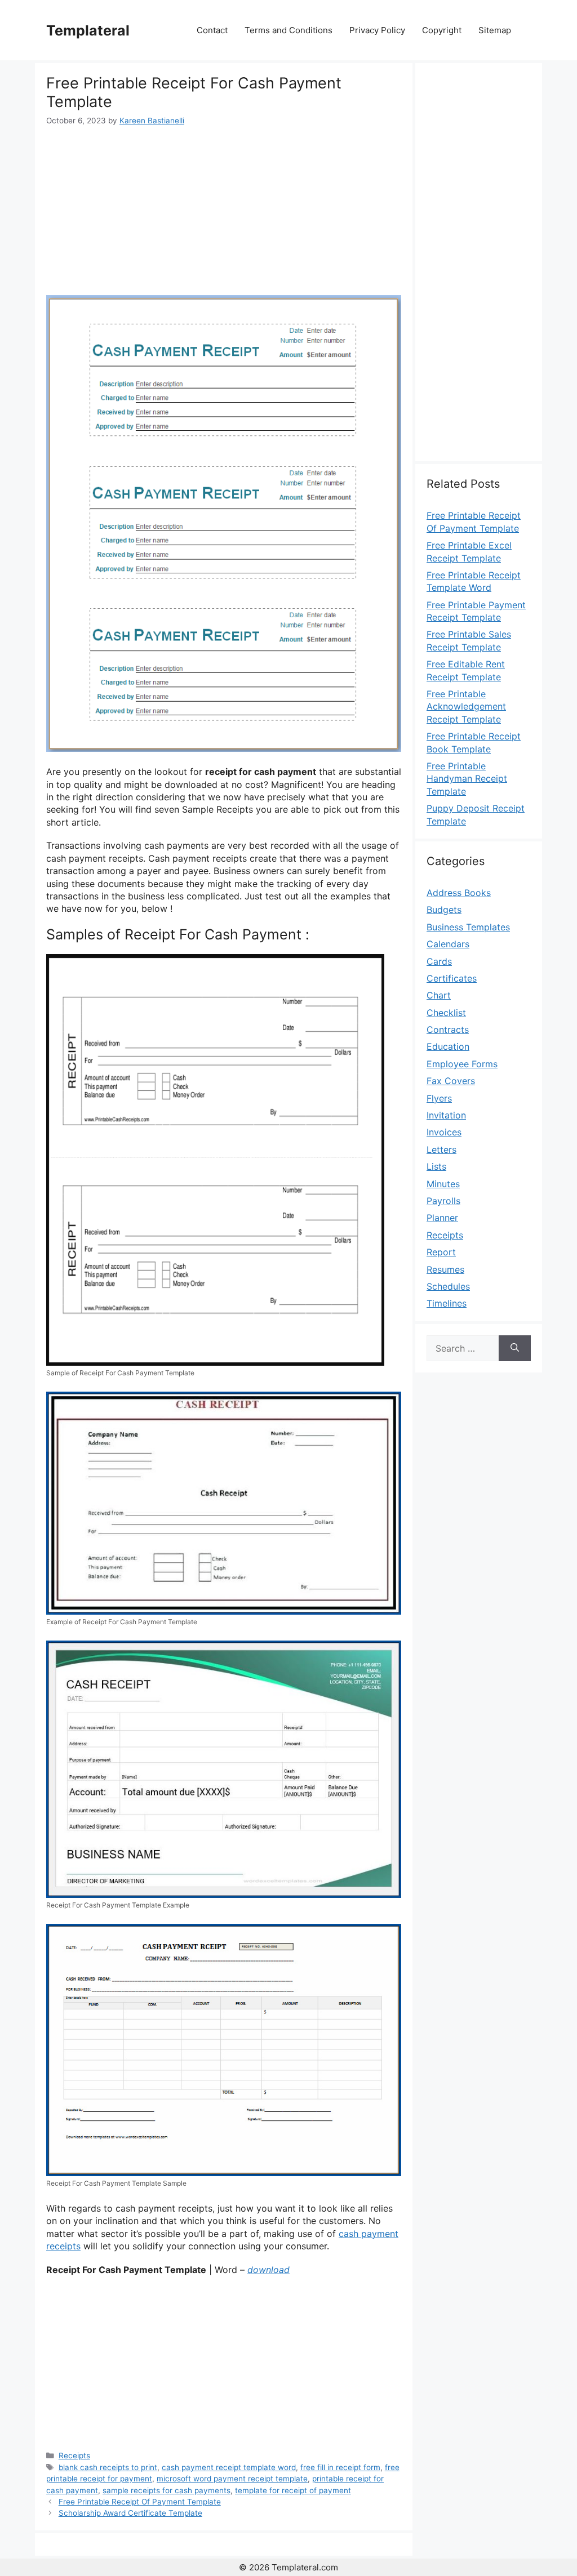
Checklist (446, 1013)
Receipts (74, 2455)
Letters (441, 1149)
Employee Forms (462, 1064)
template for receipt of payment (293, 2490)
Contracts (448, 1029)
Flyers (439, 1098)
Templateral (88, 30)
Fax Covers (451, 1081)
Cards (439, 961)
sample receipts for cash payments (167, 2490)
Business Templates (468, 927)
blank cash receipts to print (108, 2467)
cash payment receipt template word (229, 2467)
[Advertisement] (224, 211)
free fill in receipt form (340, 2467)
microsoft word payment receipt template (232, 2479)
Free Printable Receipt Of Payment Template (140, 2502)
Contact (212, 30)
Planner (442, 1218)
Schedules (448, 1286)
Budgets (444, 910)
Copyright (442, 30)
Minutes (443, 1184)
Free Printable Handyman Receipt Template (467, 779)
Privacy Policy (377, 30)
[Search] (515, 1348)
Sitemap (495, 30)
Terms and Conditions (288, 30)
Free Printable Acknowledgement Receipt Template (466, 707)
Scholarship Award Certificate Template (130, 2513)
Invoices (444, 1132)
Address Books (459, 893)
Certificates (452, 978)
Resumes (445, 1269)
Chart (439, 995)
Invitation (446, 1115)
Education (448, 1046)
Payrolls (443, 1201)
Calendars (448, 944)
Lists (436, 1166)
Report (441, 1252)
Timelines (447, 1303)
